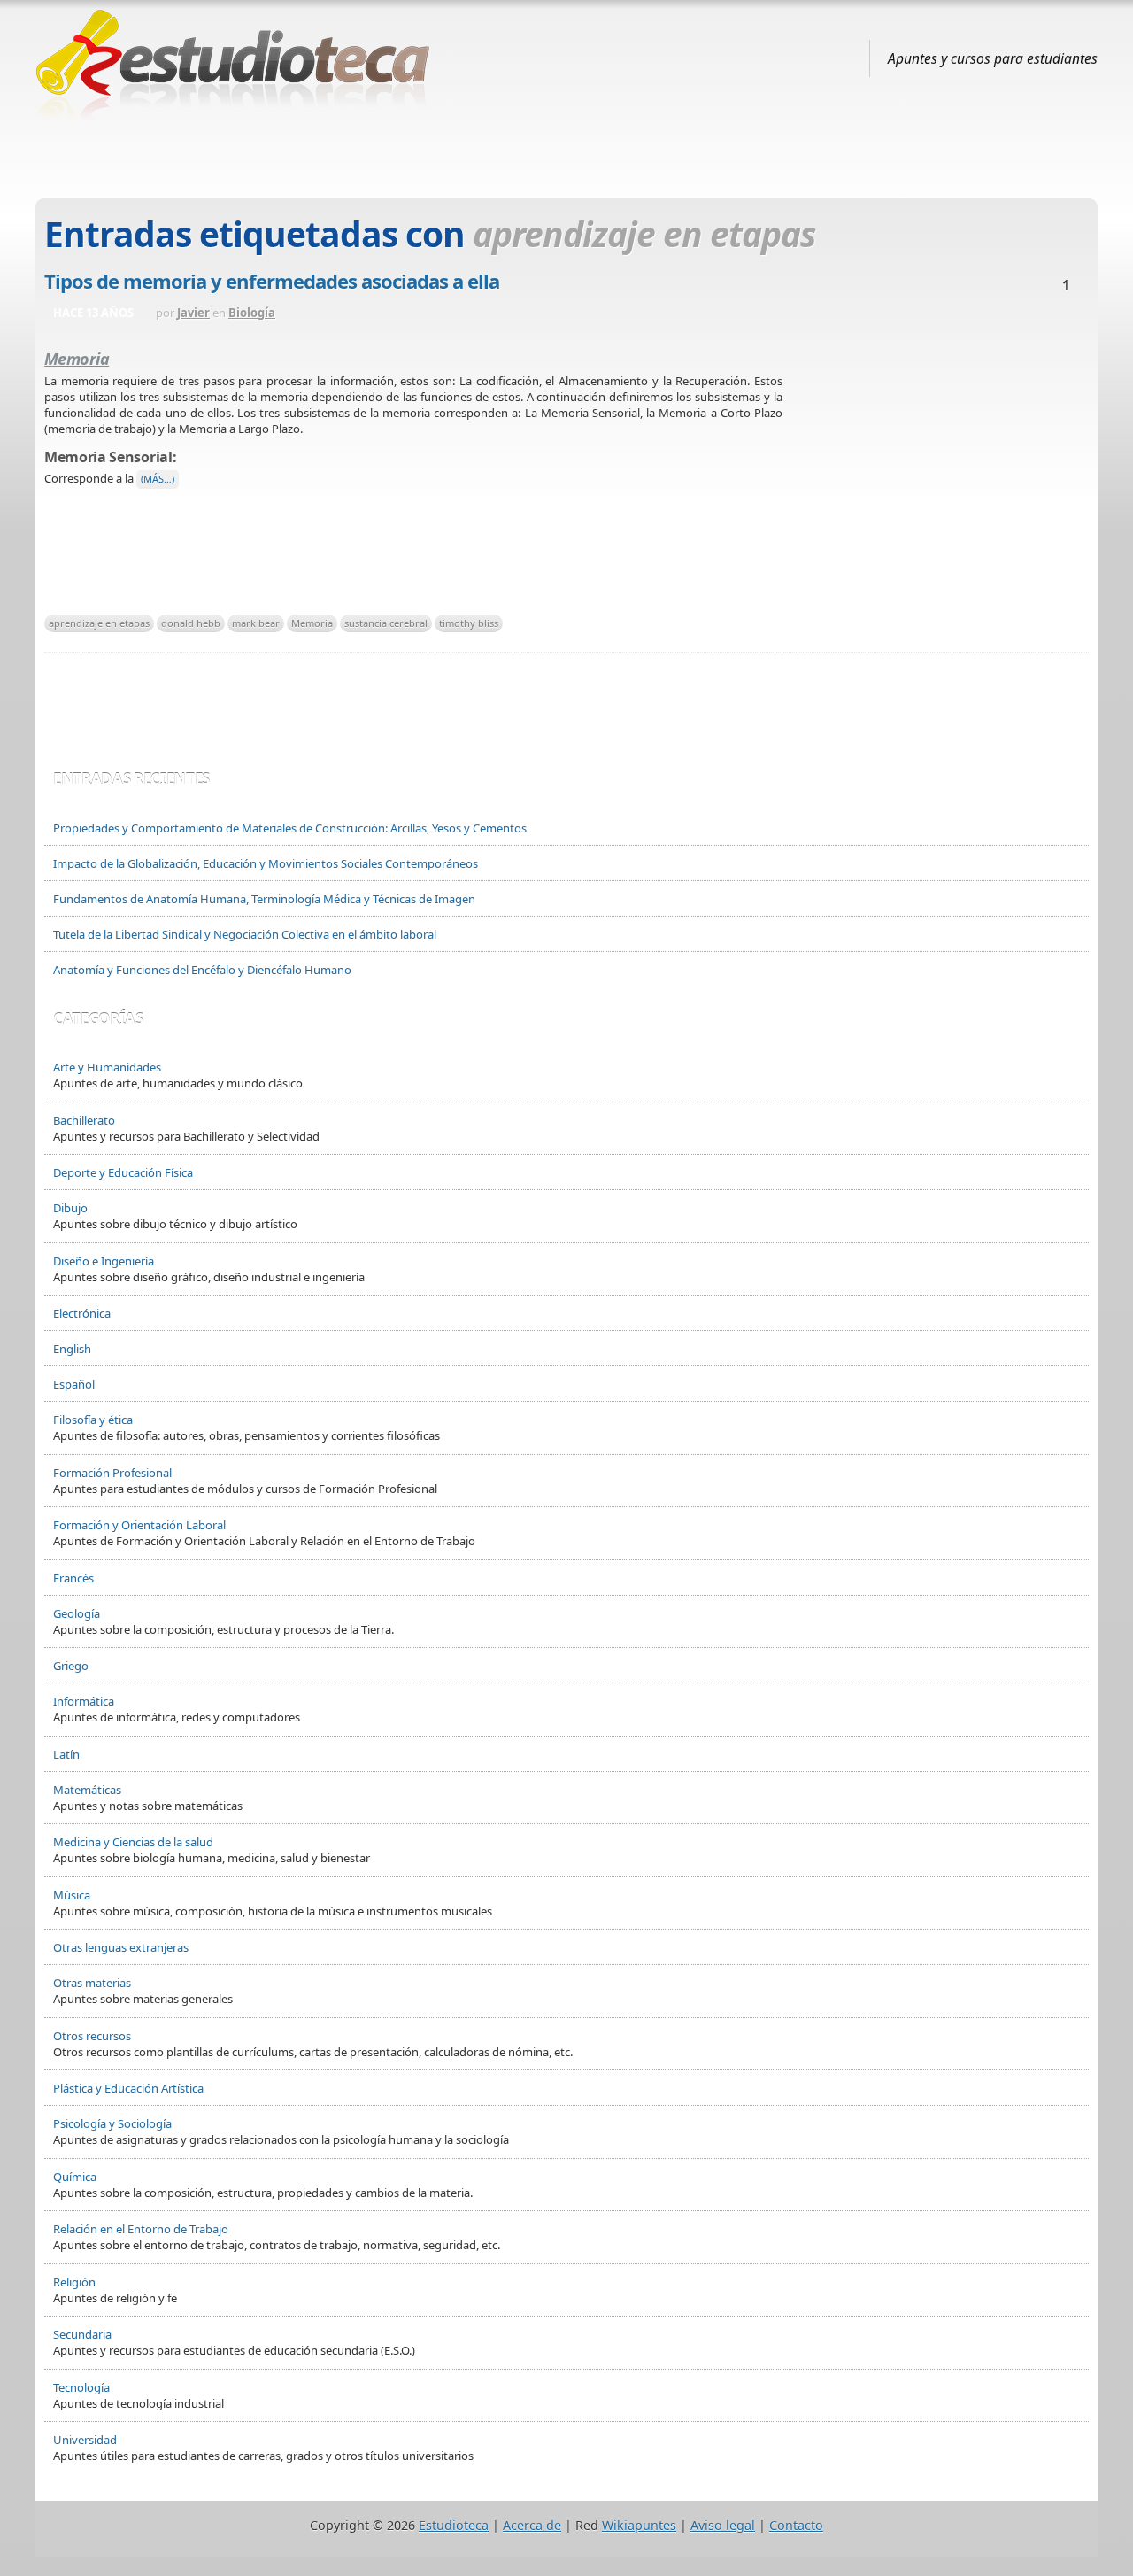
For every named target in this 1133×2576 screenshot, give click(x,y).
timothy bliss (469, 623)
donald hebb (191, 623)
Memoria (312, 623)
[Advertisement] (566, 153)
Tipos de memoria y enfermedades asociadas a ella (272, 281)
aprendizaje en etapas (99, 623)
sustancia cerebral (386, 623)
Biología (252, 313)
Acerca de (532, 2525)
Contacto (796, 2525)
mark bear (256, 623)
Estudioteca (454, 2525)
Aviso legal (723, 2525)
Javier (193, 313)
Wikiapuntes (639, 2525)
